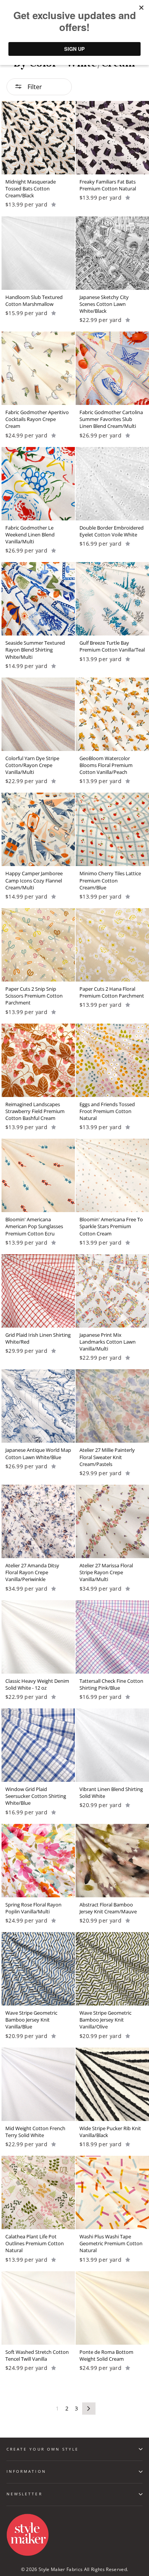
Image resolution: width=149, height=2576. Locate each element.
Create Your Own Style (43, 2449)
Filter (34, 87)
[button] (54, 204)
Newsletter (24, 2494)
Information (26, 2471)
